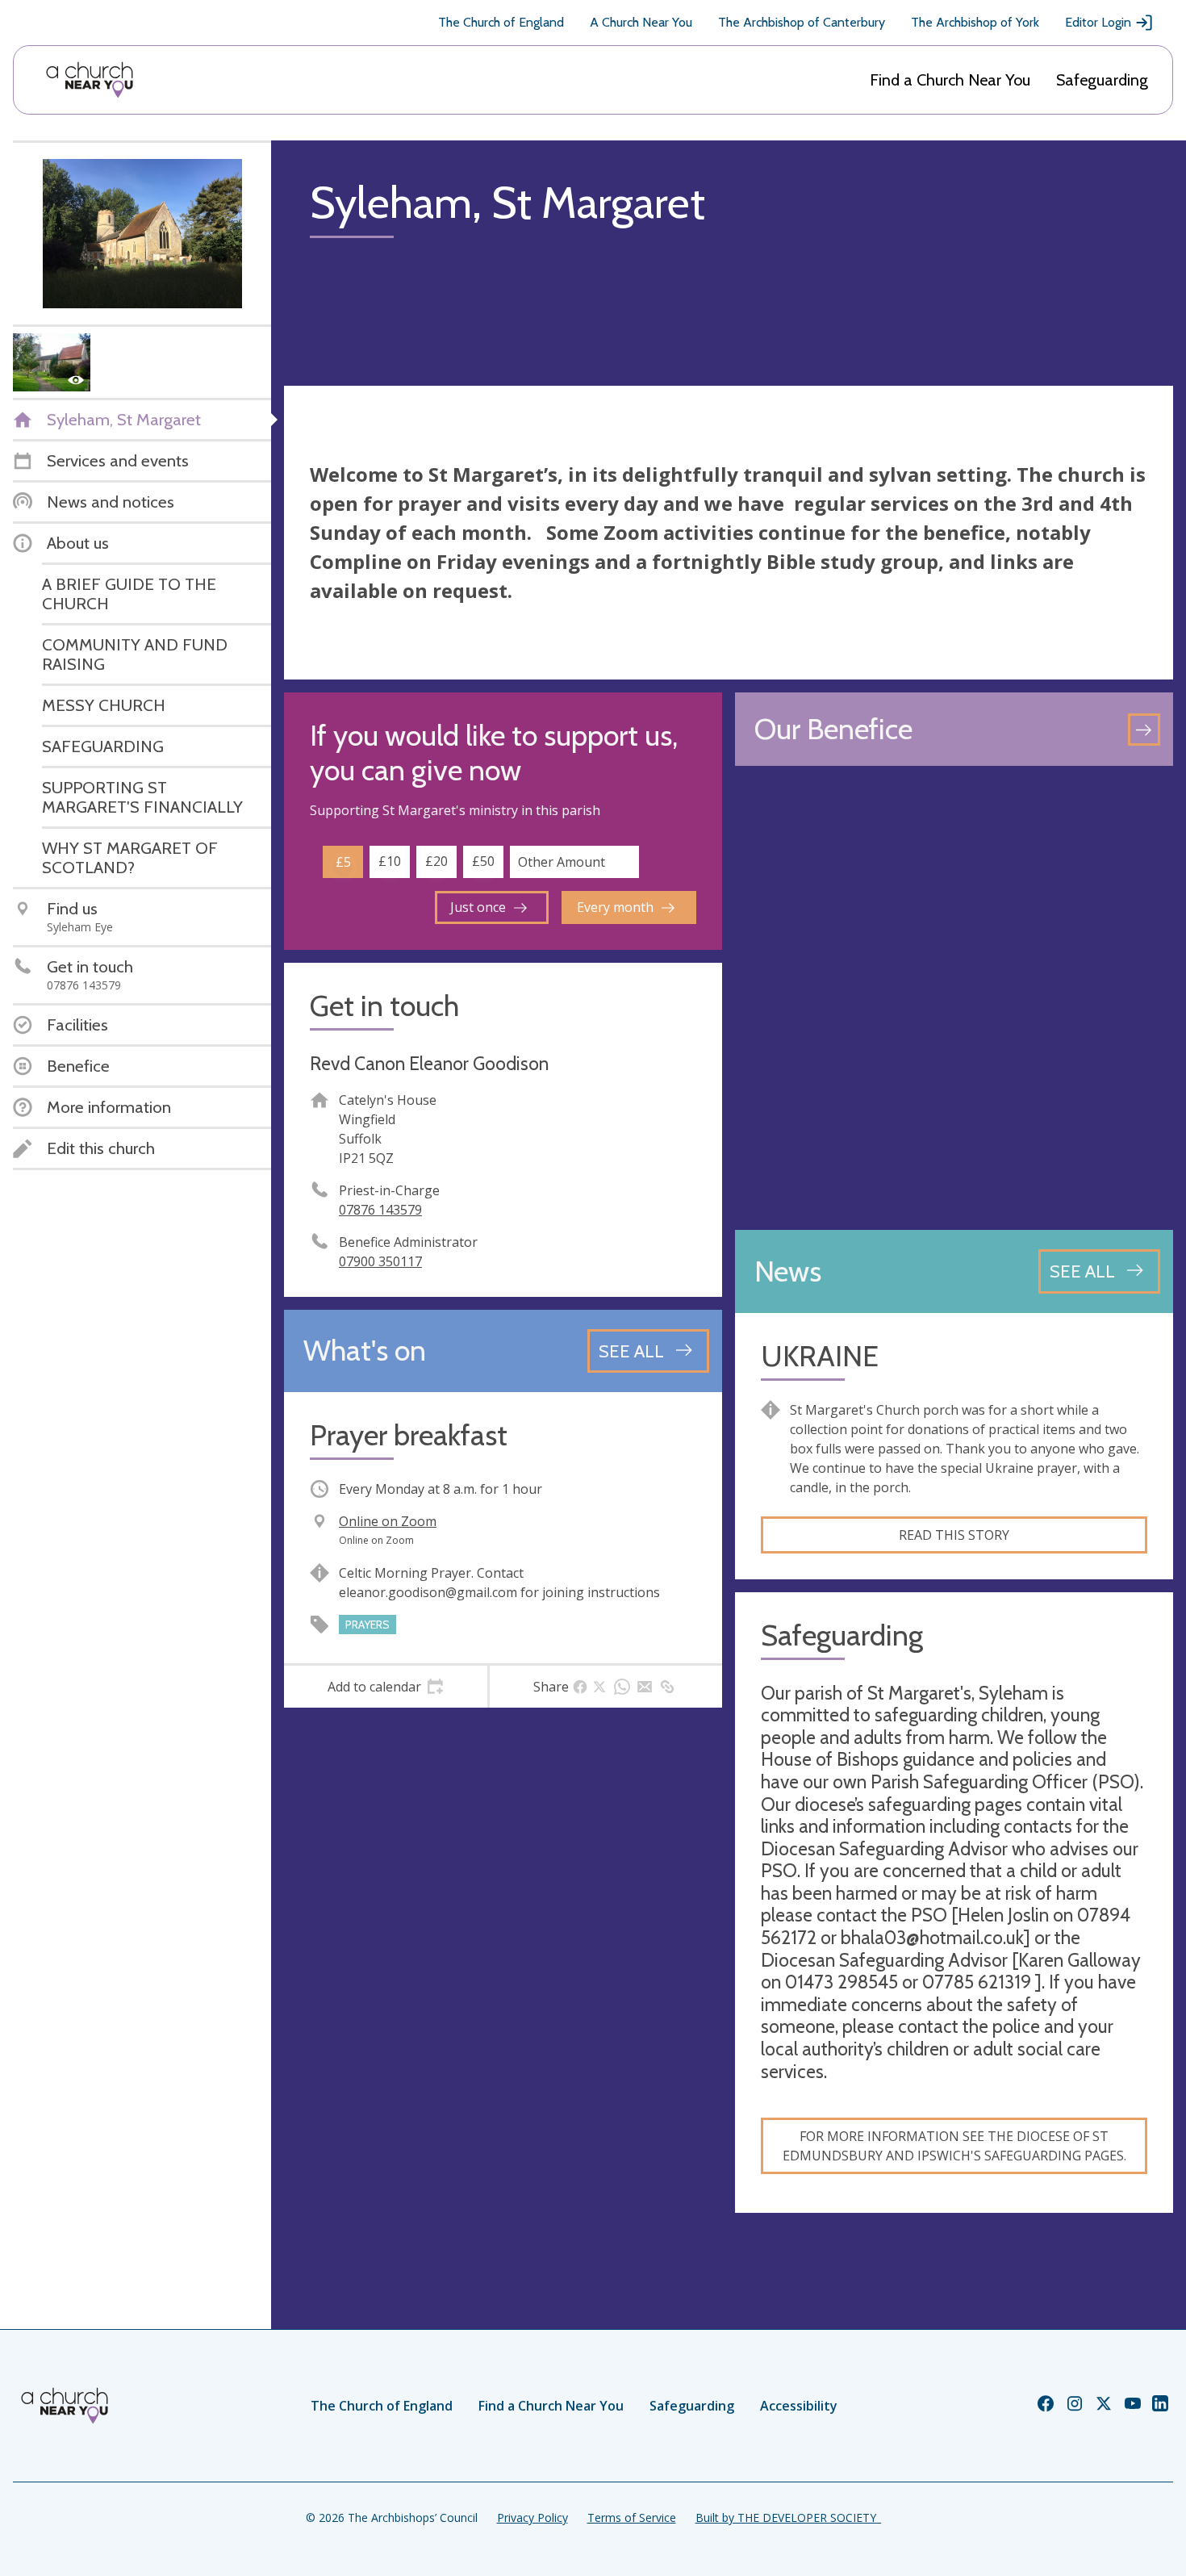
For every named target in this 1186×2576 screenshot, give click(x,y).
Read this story (954, 1535)
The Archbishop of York (975, 22)
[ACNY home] (90, 80)
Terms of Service (632, 2517)
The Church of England (501, 22)
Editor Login (1098, 22)
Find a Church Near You (950, 80)
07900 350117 (380, 1261)
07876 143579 (380, 1210)
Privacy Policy (532, 2517)
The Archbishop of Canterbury (802, 22)
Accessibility (799, 2406)
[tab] (386, 1687)
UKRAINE (820, 1356)
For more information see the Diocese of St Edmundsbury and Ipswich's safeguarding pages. (954, 2146)
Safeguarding (1102, 80)
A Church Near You (641, 22)
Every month (615, 907)
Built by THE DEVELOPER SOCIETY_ (788, 2517)
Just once (478, 907)
